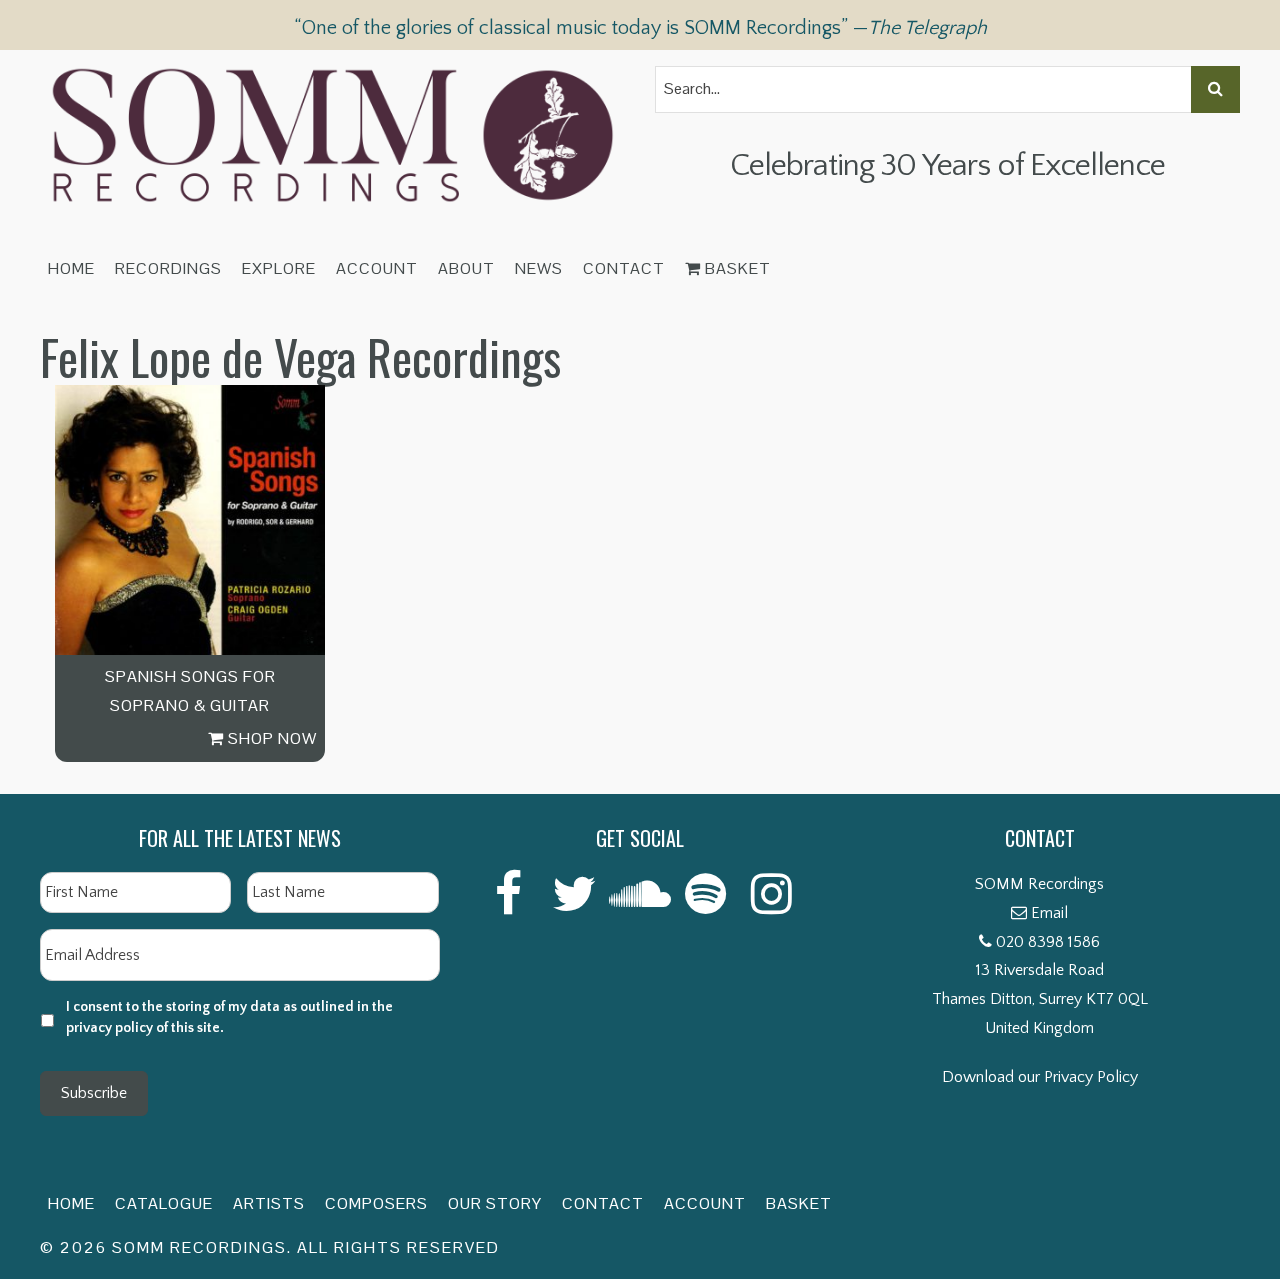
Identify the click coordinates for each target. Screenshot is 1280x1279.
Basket (736, 268)
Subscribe (94, 1093)
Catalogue (164, 1203)
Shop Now (270, 738)
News (539, 268)
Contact (624, 268)
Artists (269, 1203)
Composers (376, 1203)
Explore (279, 268)
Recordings (168, 268)
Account (377, 268)
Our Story (495, 1203)
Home (71, 268)
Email (1049, 913)
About (466, 268)
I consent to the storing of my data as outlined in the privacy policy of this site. (229, 1017)
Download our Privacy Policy (1040, 1077)
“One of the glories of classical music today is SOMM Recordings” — (640, 28)
